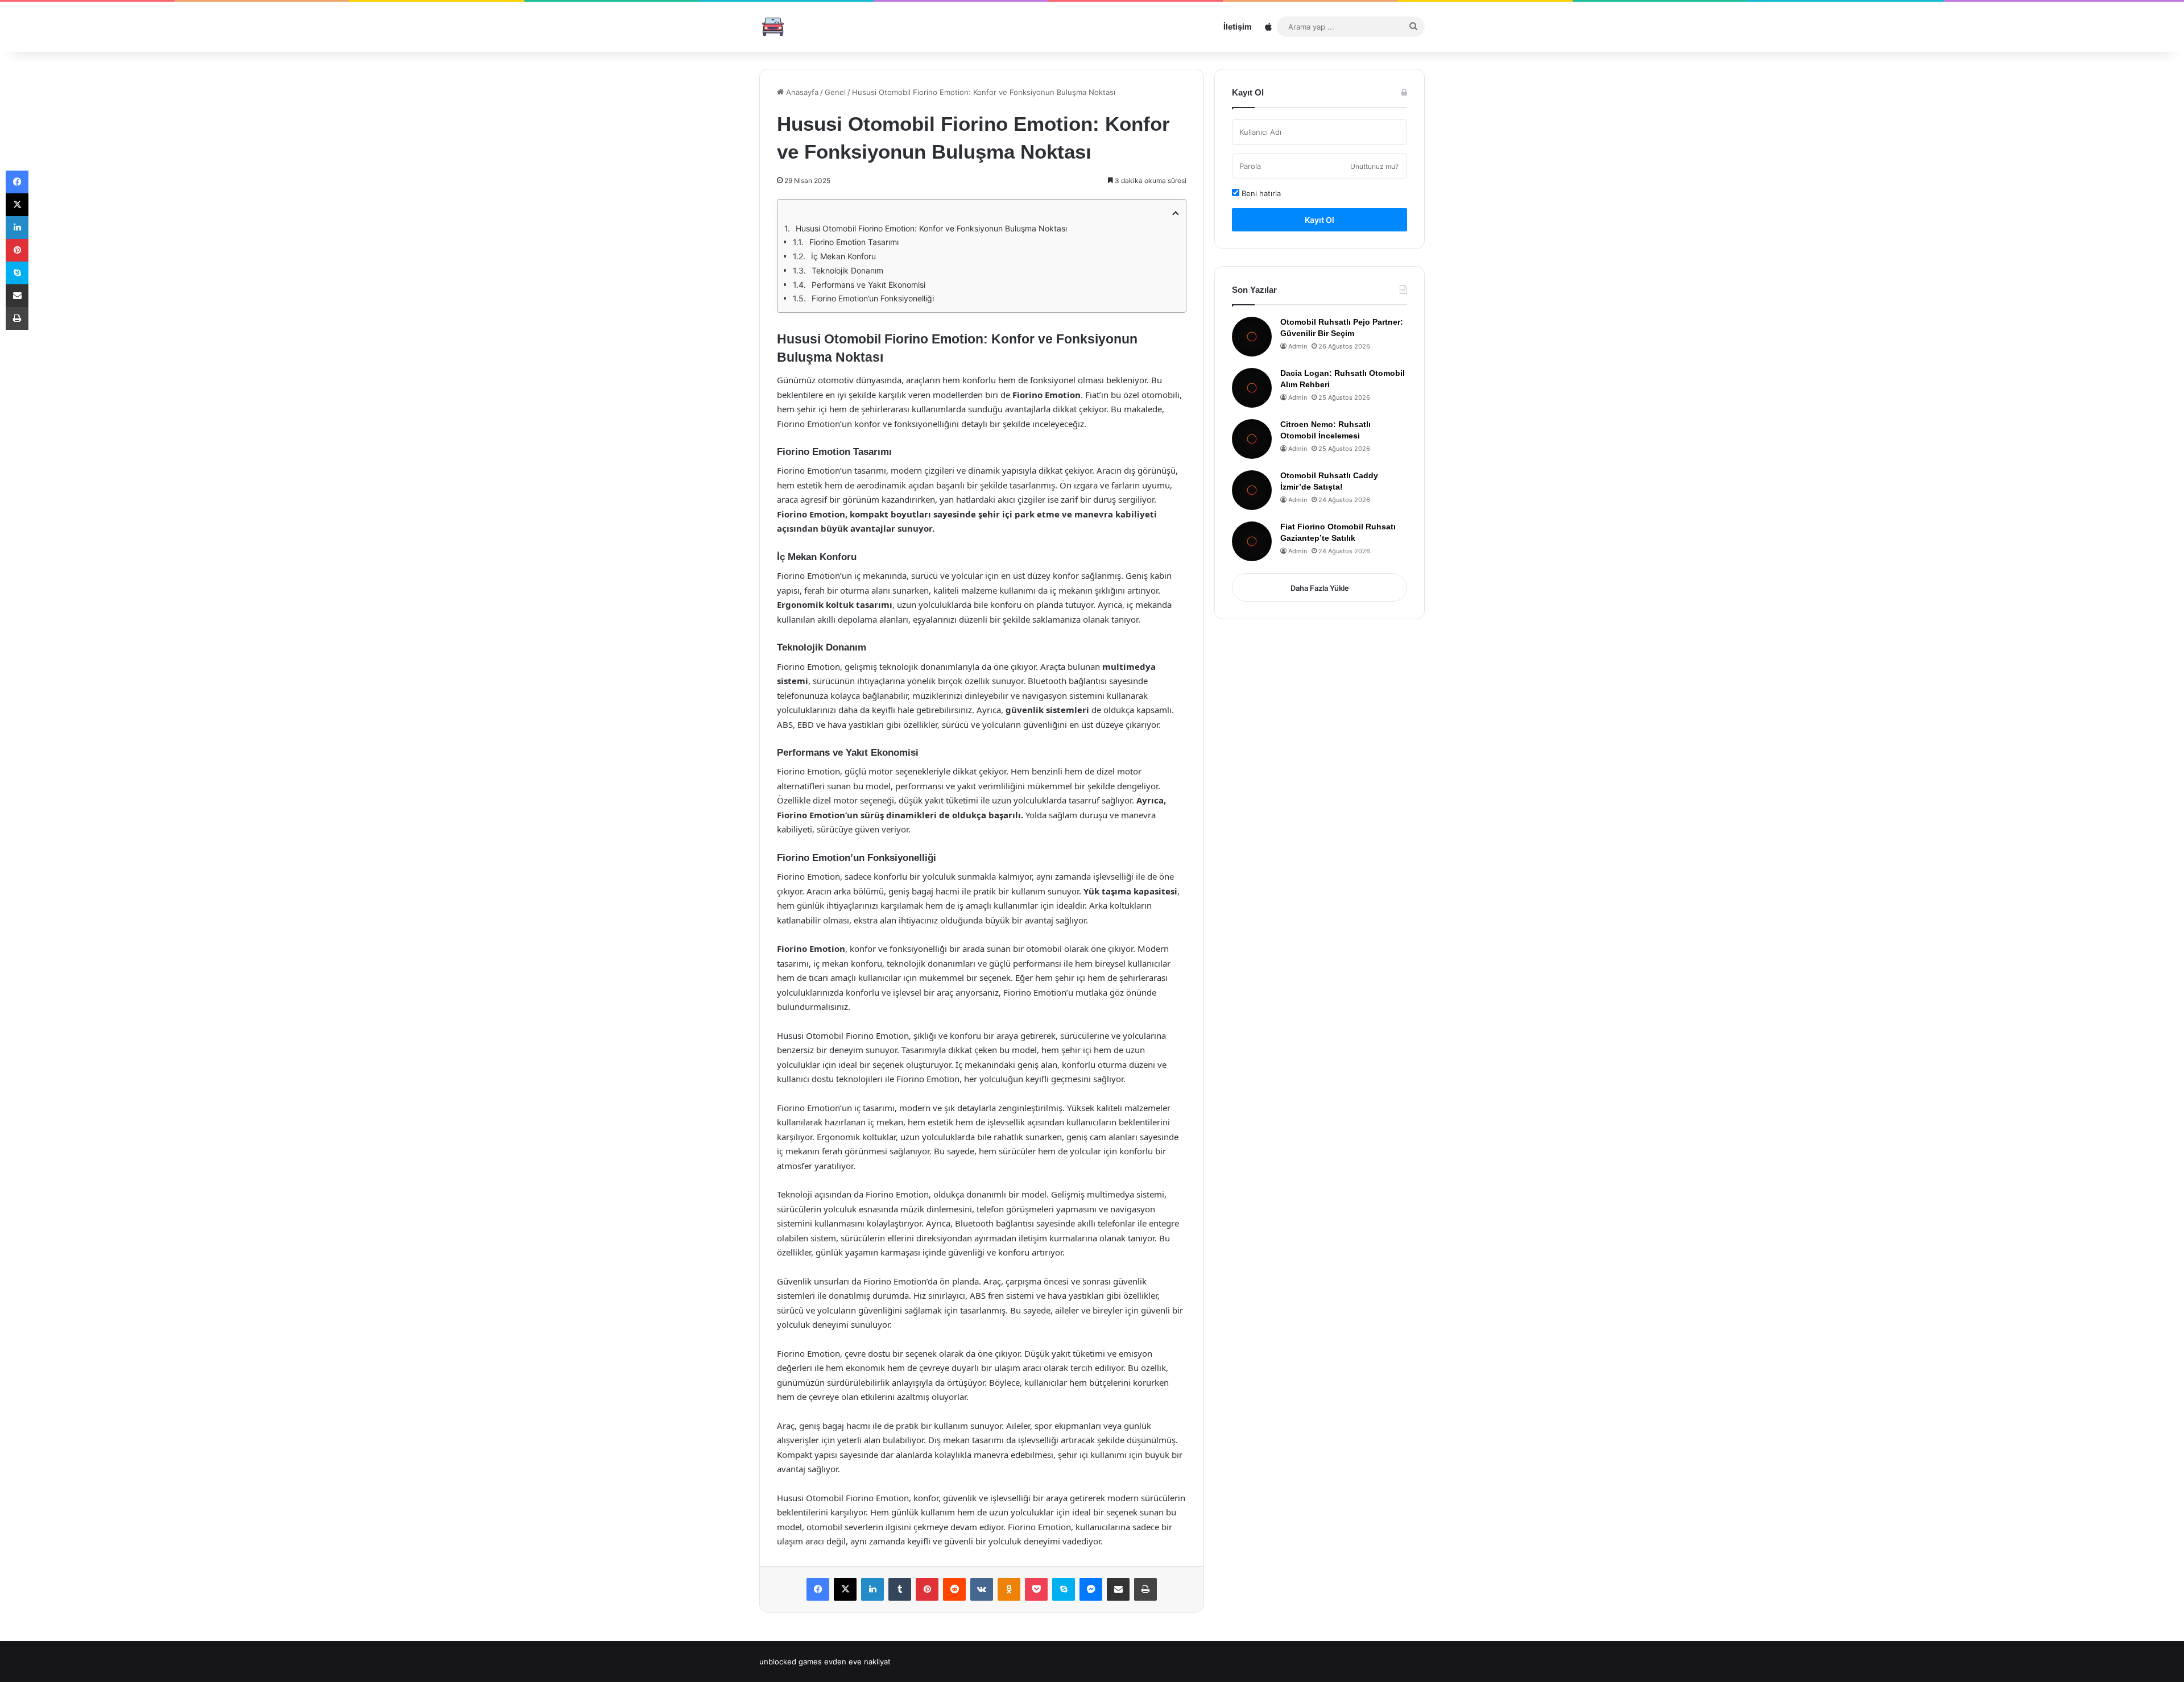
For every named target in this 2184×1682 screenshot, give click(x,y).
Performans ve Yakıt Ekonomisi (868, 285)
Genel (835, 92)
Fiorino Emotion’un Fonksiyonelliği (873, 298)
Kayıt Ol (1319, 220)
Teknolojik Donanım (847, 270)
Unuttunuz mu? (1374, 166)
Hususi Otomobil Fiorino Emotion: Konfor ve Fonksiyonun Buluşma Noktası (931, 228)
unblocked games (791, 1662)
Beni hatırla (1260, 193)
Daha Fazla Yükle (1320, 588)
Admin (1298, 346)
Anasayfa (801, 92)
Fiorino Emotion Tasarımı (854, 242)
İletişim (1238, 26)
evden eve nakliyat (857, 1662)
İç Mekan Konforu (843, 256)
